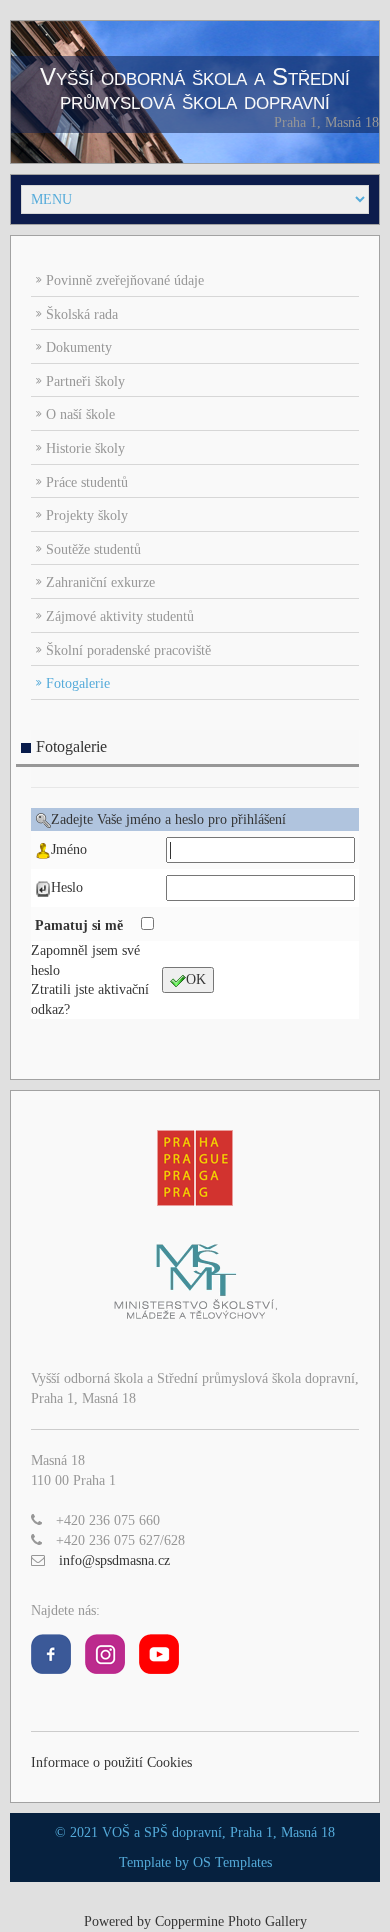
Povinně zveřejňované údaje (125, 280)
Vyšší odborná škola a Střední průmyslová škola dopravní (195, 88)
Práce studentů (87, 482)
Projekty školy (87, 515)
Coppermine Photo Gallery (231, 1921)
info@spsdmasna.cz (114, 1560)
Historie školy (85, 448)
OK (196, 979)
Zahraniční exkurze (100, 582)
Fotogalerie (78, 683)
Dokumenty (79, 347)
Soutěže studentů (93, 549)
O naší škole (80, 414)
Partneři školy (85, 381)
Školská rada (82, 314)
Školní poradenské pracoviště (128, 650)
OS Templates (232, 1862)
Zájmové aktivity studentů (120, 616)
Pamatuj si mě (81, 925)
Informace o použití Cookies (111, 1762)
